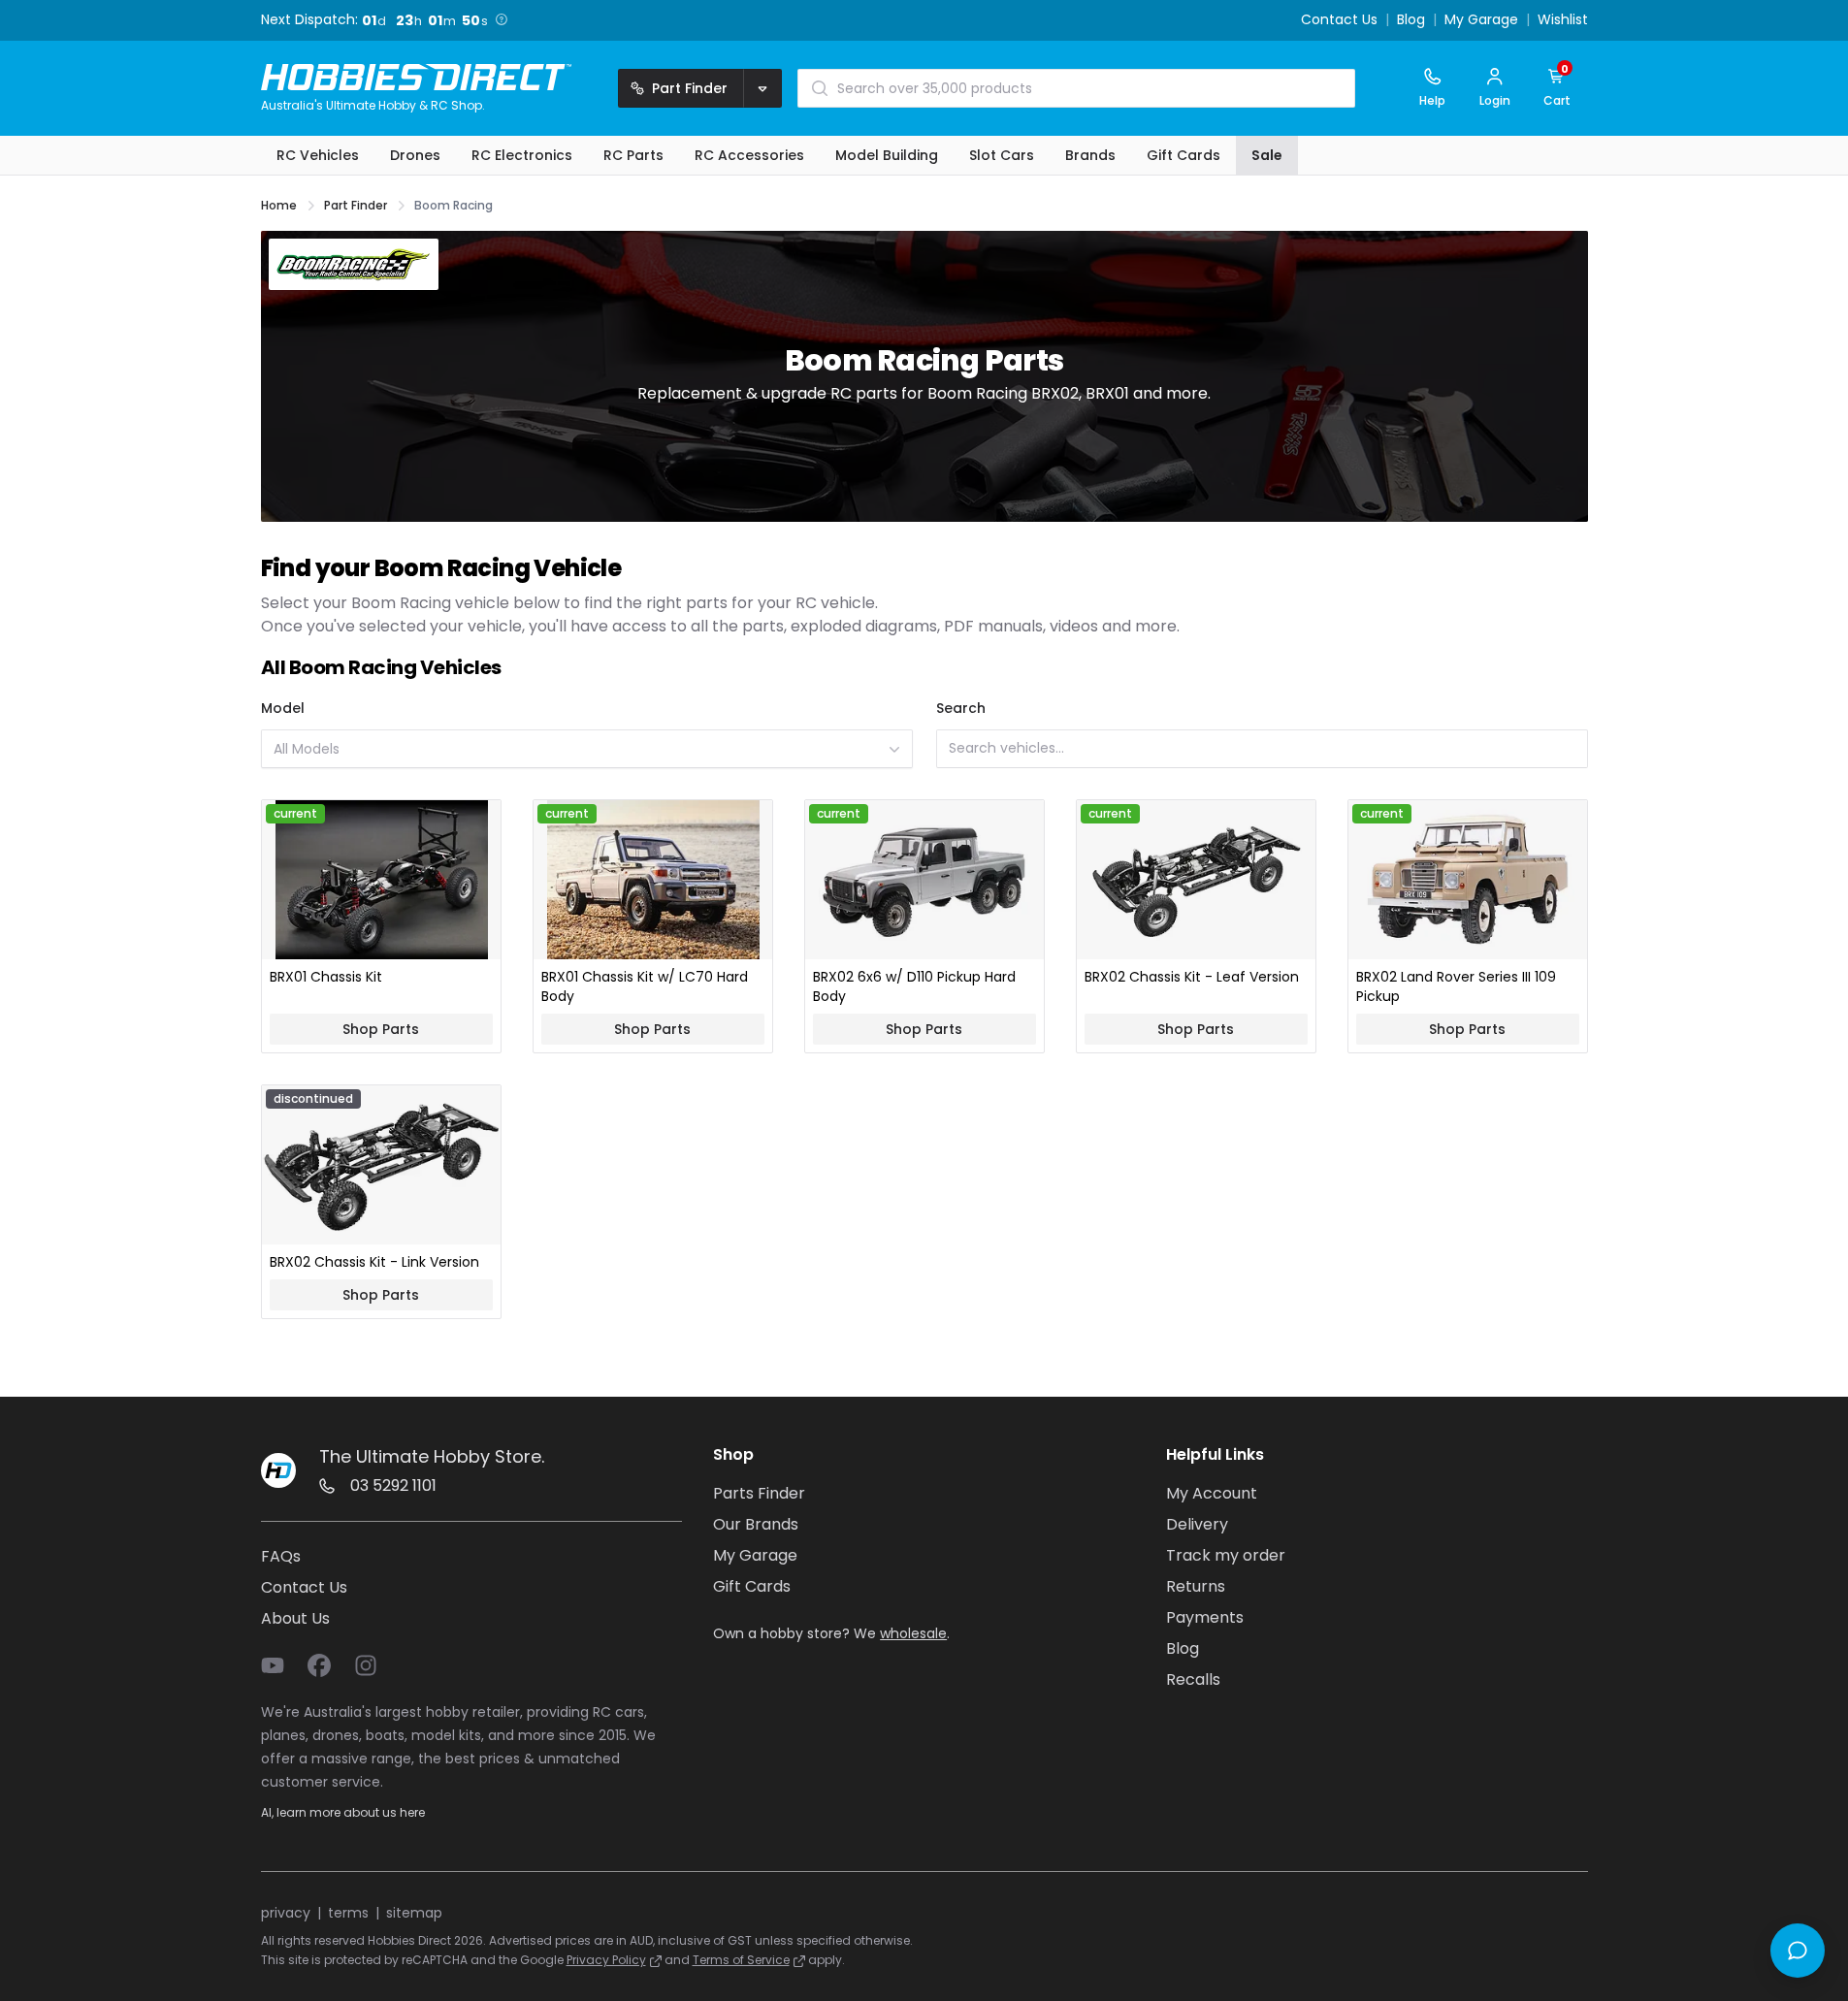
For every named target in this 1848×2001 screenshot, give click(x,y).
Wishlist (1563, 20)
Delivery (1197, 1524)
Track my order (1226, 1555)
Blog (1411, 20)
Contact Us (1339, 20)
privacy (286, 1913)
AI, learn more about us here (343, 1812)
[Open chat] (1798, 1951)
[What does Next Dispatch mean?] (502, 19)
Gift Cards (752, 1586)
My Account (1212, 1493)
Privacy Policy (606, 1960)
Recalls (1193, 1679)
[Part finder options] (762, 88)
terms (348, 1913)
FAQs (281, 1556)
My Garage (1481, 20)
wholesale (913, 1633)
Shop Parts (381, 1029)
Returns (1196, 1586)
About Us (295, 1618)
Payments (1205, 1617)
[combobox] (587, 749)
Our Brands (756, 1524)
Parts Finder (759, 1493)
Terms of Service (741, 1960)
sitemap (414, 1913)
